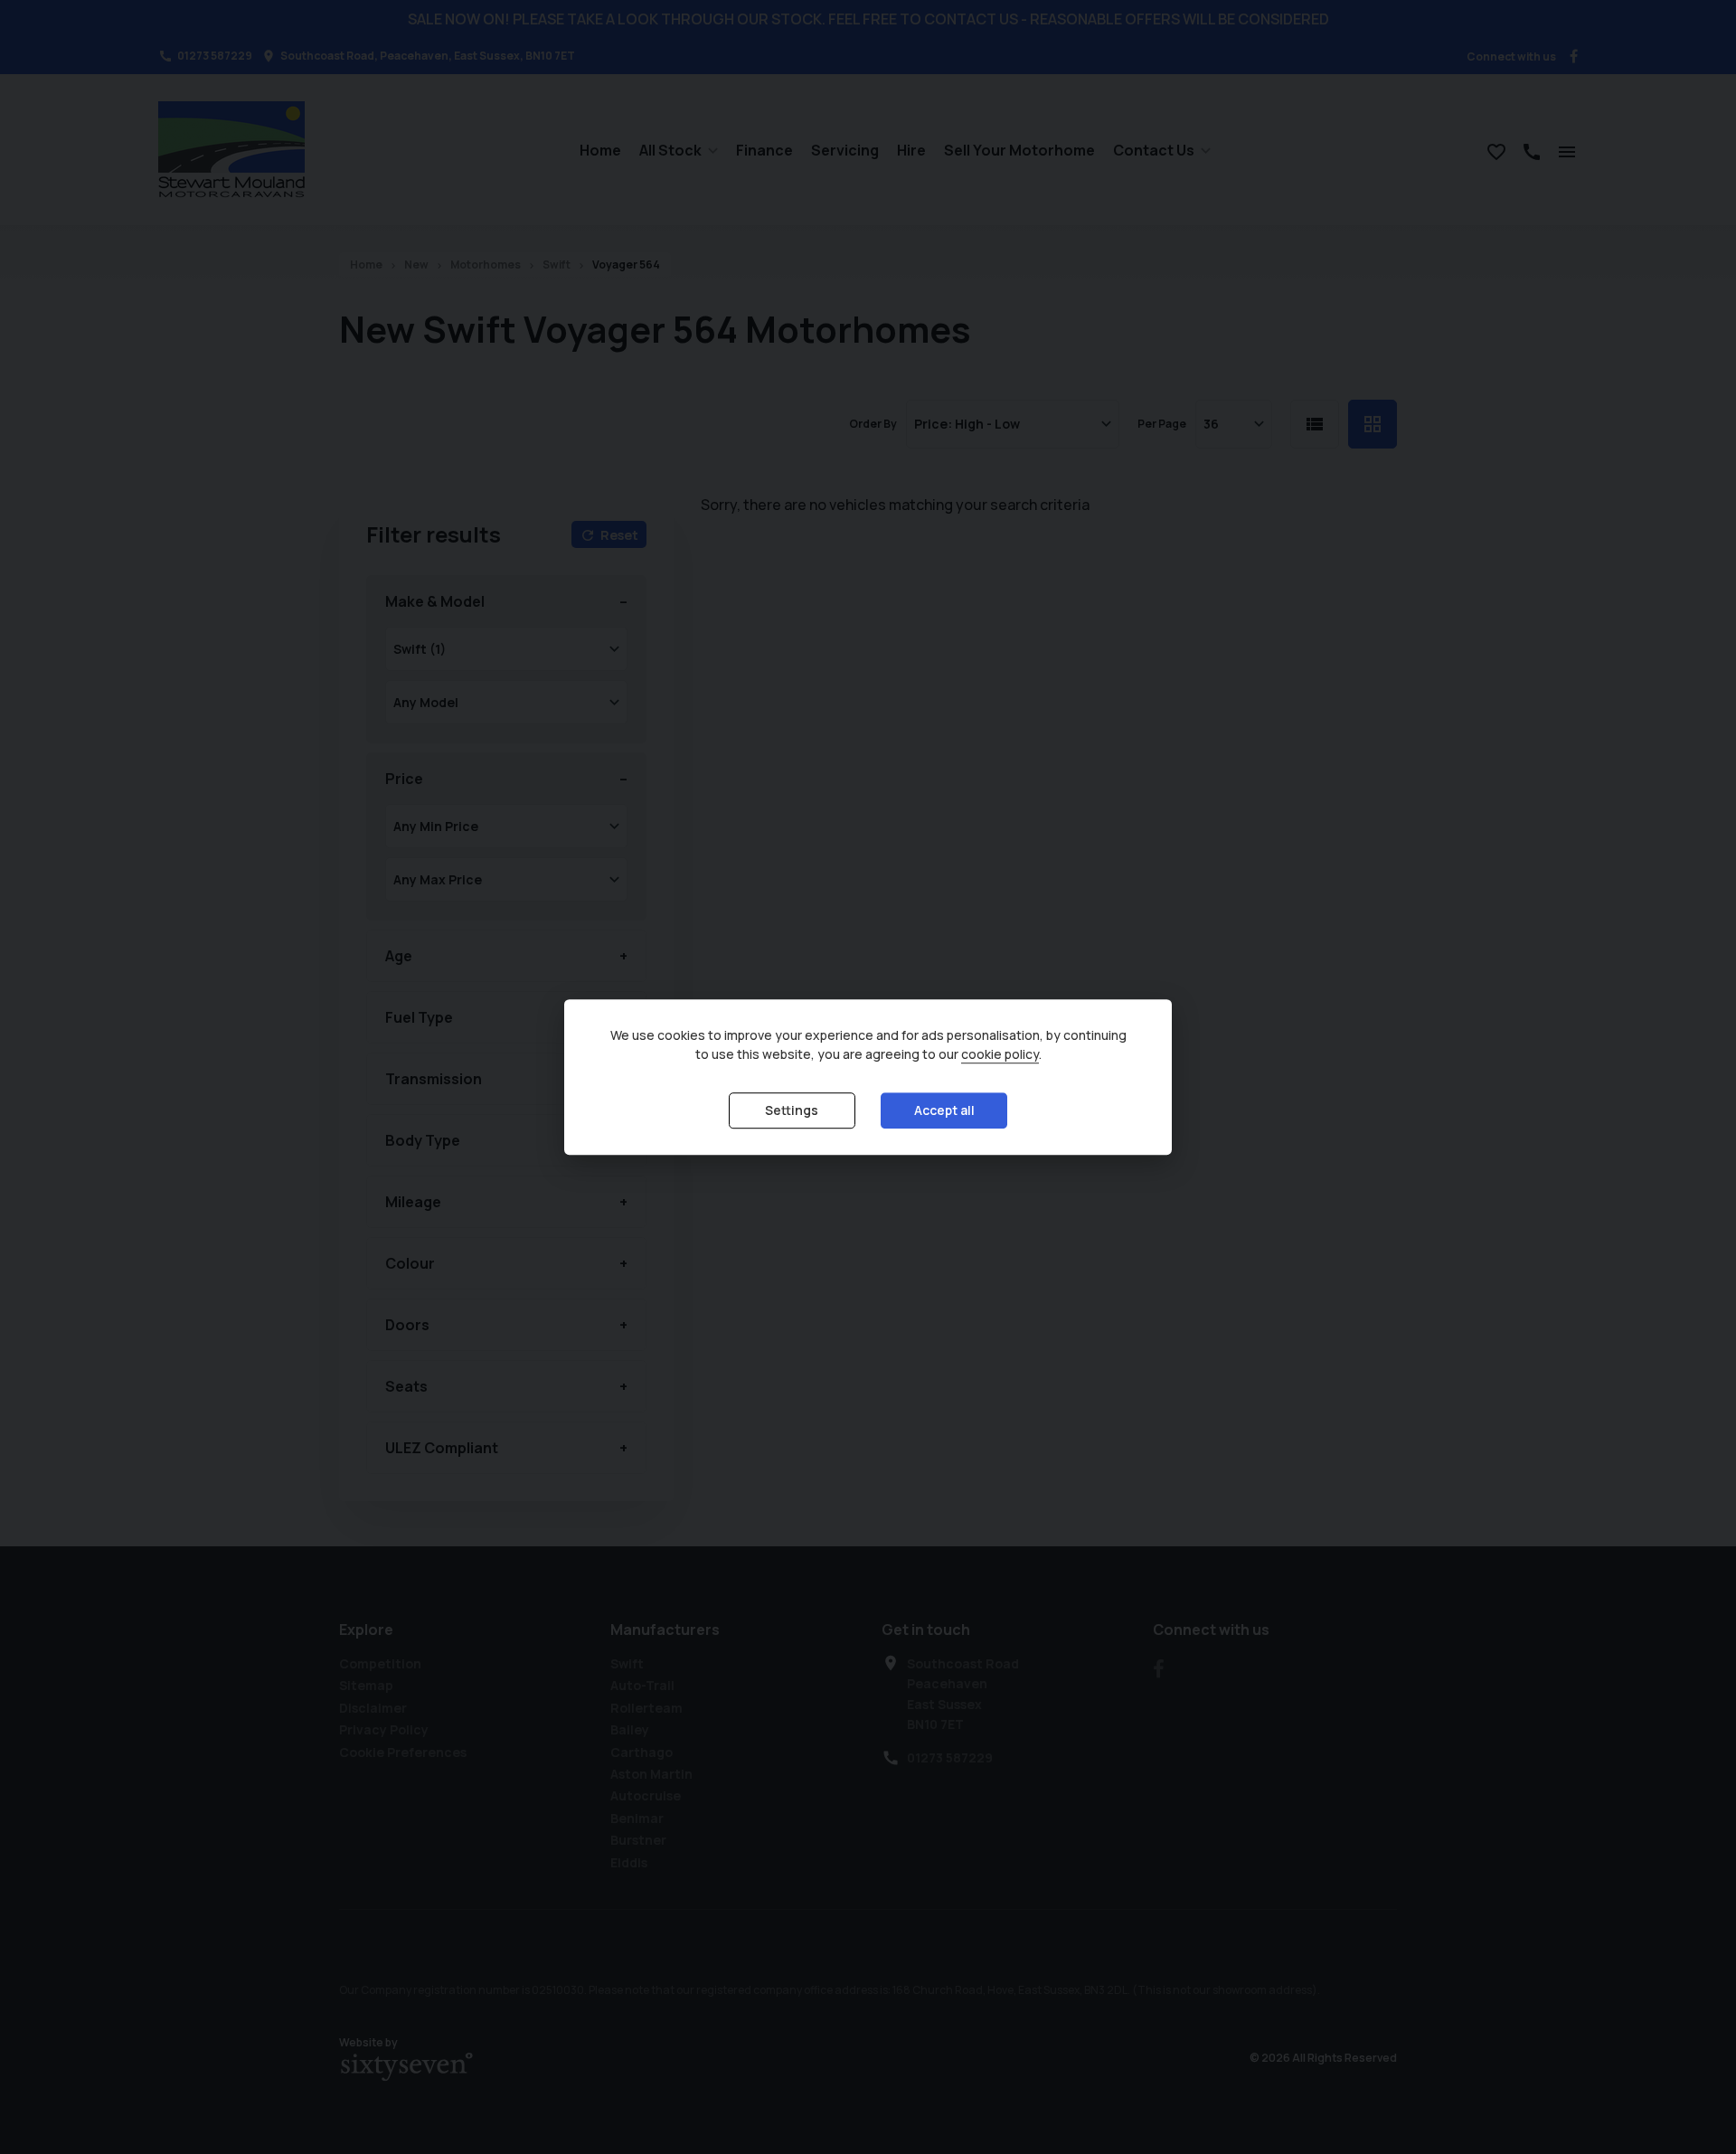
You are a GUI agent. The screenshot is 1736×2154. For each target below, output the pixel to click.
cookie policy (1000, 1054)
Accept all (944, 1110)
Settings (792, 1110)
